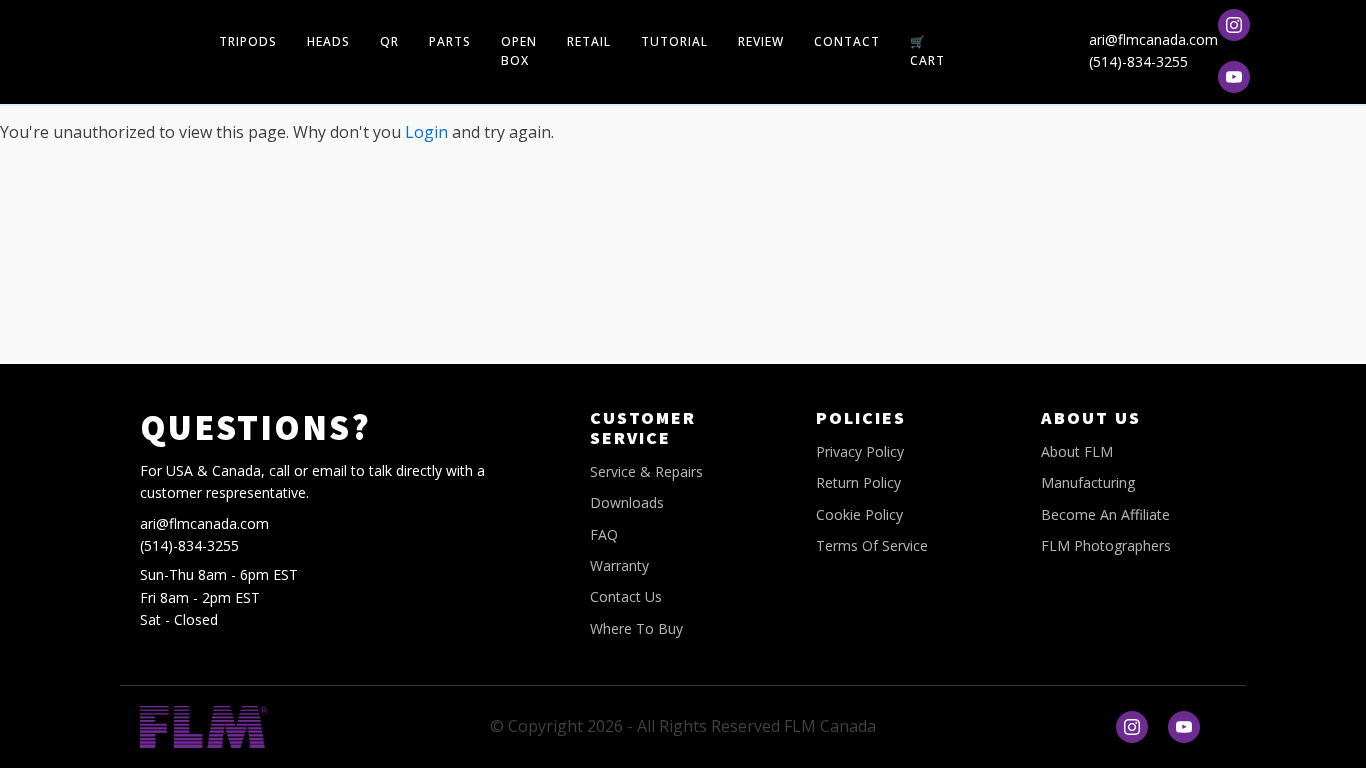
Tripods (248, 41)
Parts (450, 41)
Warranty (619, 565)
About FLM (1077, 451)
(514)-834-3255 (1138, 61)
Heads (328, 41)
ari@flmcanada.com (1153, 39)
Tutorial (674, 41)
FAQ (604, 534)
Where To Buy (636, 628)
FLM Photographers (1106, 545)
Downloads (627, 502)
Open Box (519, 51)
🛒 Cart (927, 51)
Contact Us (626, 596)
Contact (847, 41)
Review (761, 41)
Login (426, 132)
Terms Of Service (872, 545)
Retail (589, 41)
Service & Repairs (646, 471)
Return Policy (858, 482)
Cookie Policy (859, 514)
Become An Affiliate (1105, 514)
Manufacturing (1088, 482)
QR (389, 41)
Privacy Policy (860, 451)
